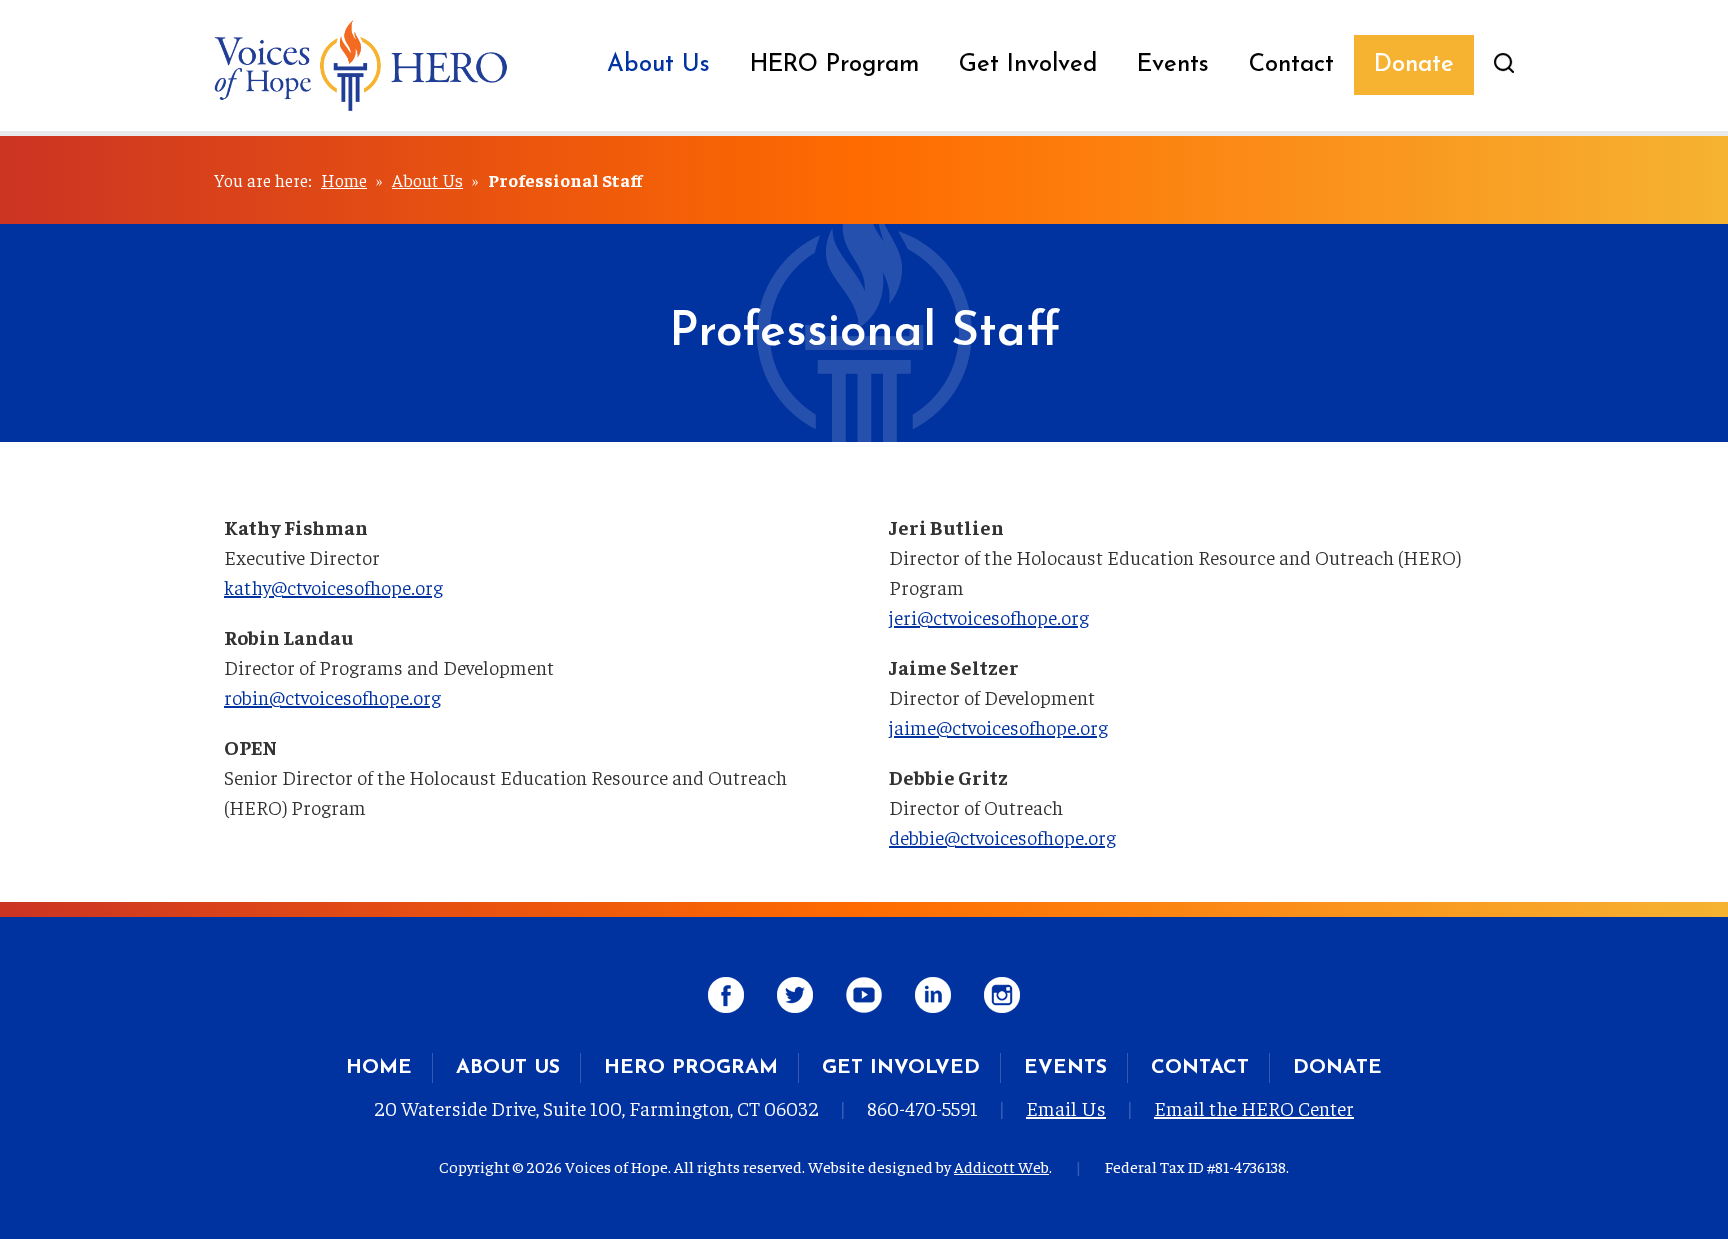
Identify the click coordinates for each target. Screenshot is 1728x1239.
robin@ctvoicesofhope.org (332, 696)
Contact (1291, 65)
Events (1173, 65)
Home (344, 179)
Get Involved (1028, 65)
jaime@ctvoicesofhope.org (998, 726)
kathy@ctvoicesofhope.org (333, 586)
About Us (658, 65)
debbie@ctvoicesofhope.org (1002, 836)
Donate (1414, 65)
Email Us (1066, 1107)
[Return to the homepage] (361, 65)
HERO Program (834, 65)
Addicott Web (1001, 1166)
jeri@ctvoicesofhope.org (989, 616)
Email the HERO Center (1254, 1107)
